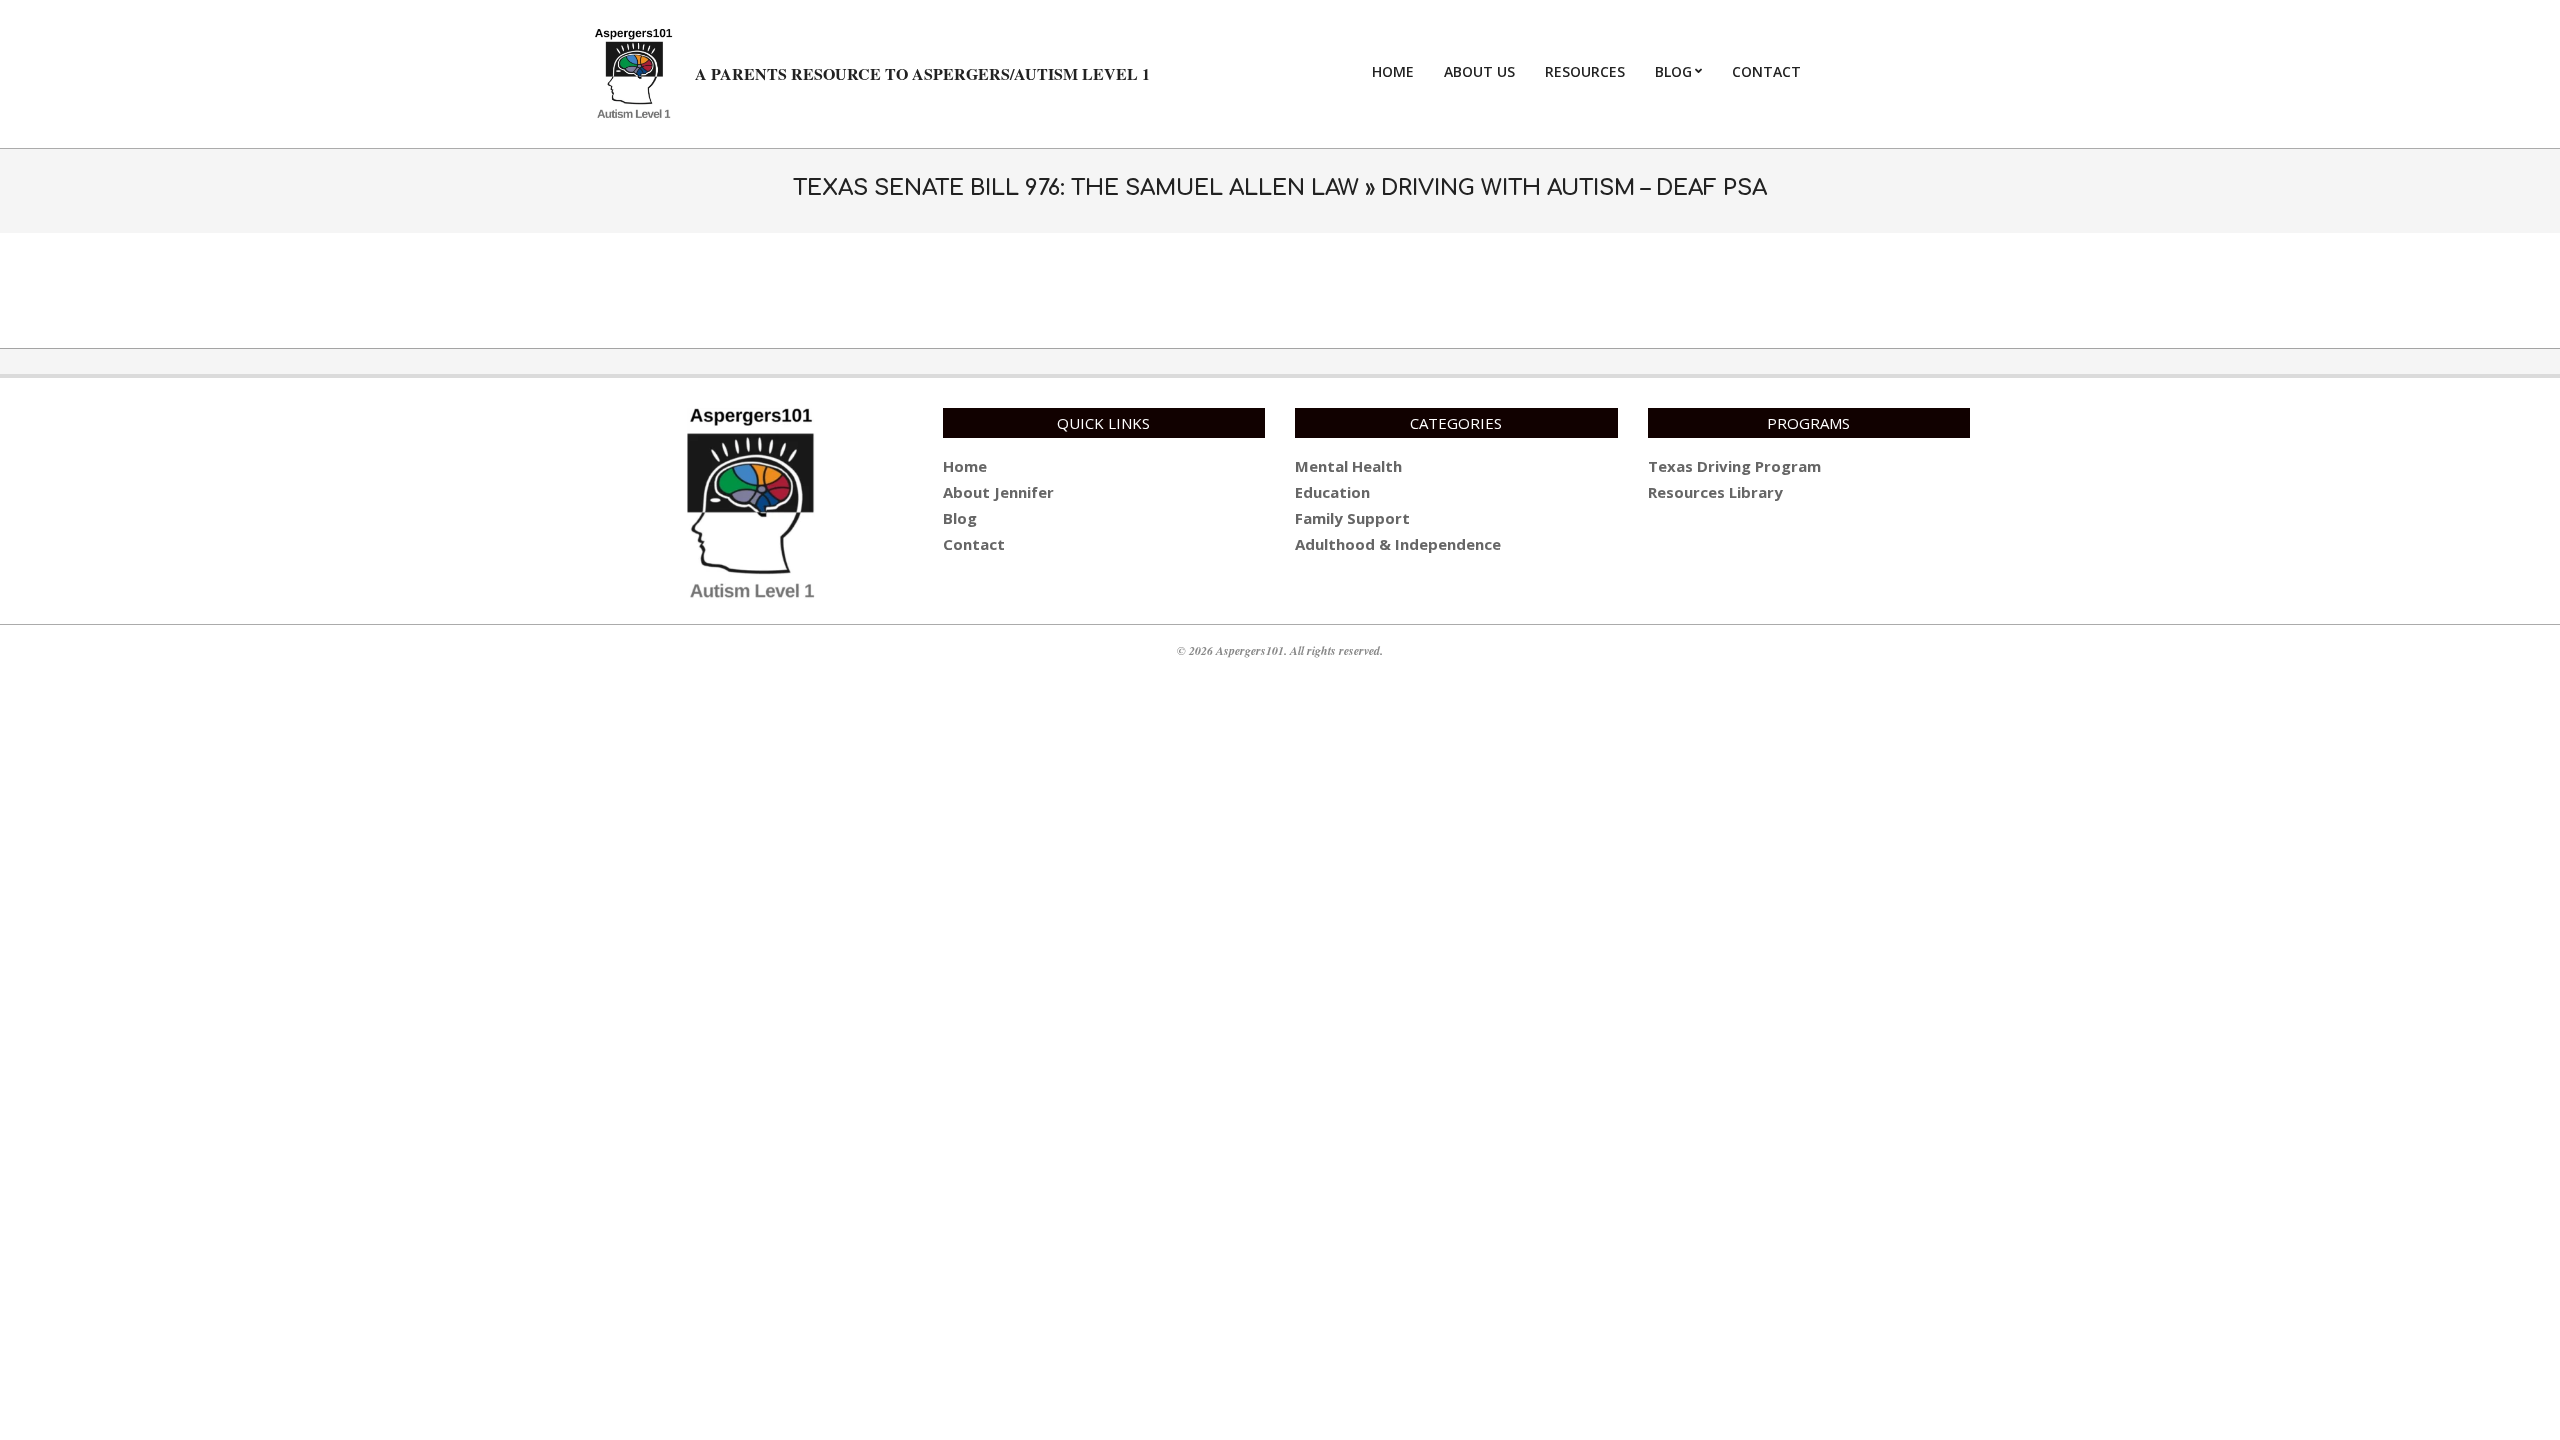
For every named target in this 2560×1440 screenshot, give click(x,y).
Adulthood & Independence (1398, 544)
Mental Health (1348, 466)
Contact (974, 544)
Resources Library (1715, 492)
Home (965, 466)
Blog (960, 518)
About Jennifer (998, 492)
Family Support (1352, 518)
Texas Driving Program (1734, 466)
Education (1332, 492)
